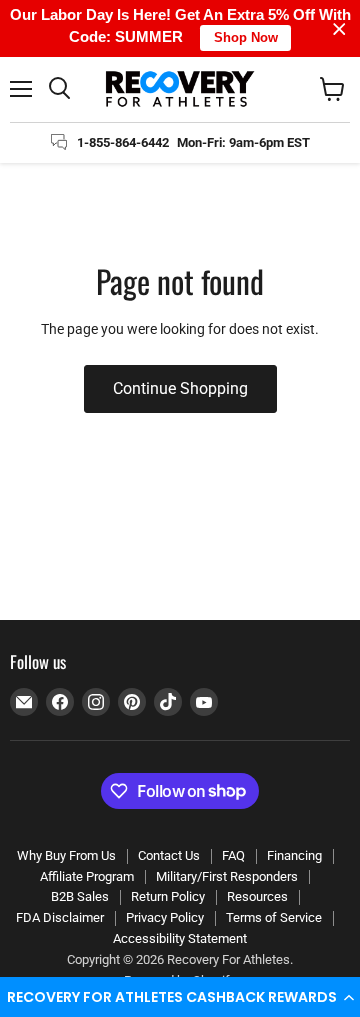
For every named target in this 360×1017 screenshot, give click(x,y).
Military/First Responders (227, 876)
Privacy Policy (165, 917)
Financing (294, 855)
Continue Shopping (180, 388)
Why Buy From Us (66, 855)
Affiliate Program (87, 876)
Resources (257, 896)
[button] (180, 997)
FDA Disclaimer (60, 917)
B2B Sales (80, 896)
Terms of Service (274, 917)
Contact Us (169, 855)
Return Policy (168, 896)
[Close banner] (339, 28)
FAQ (233, 855)
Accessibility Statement (180, 938)
